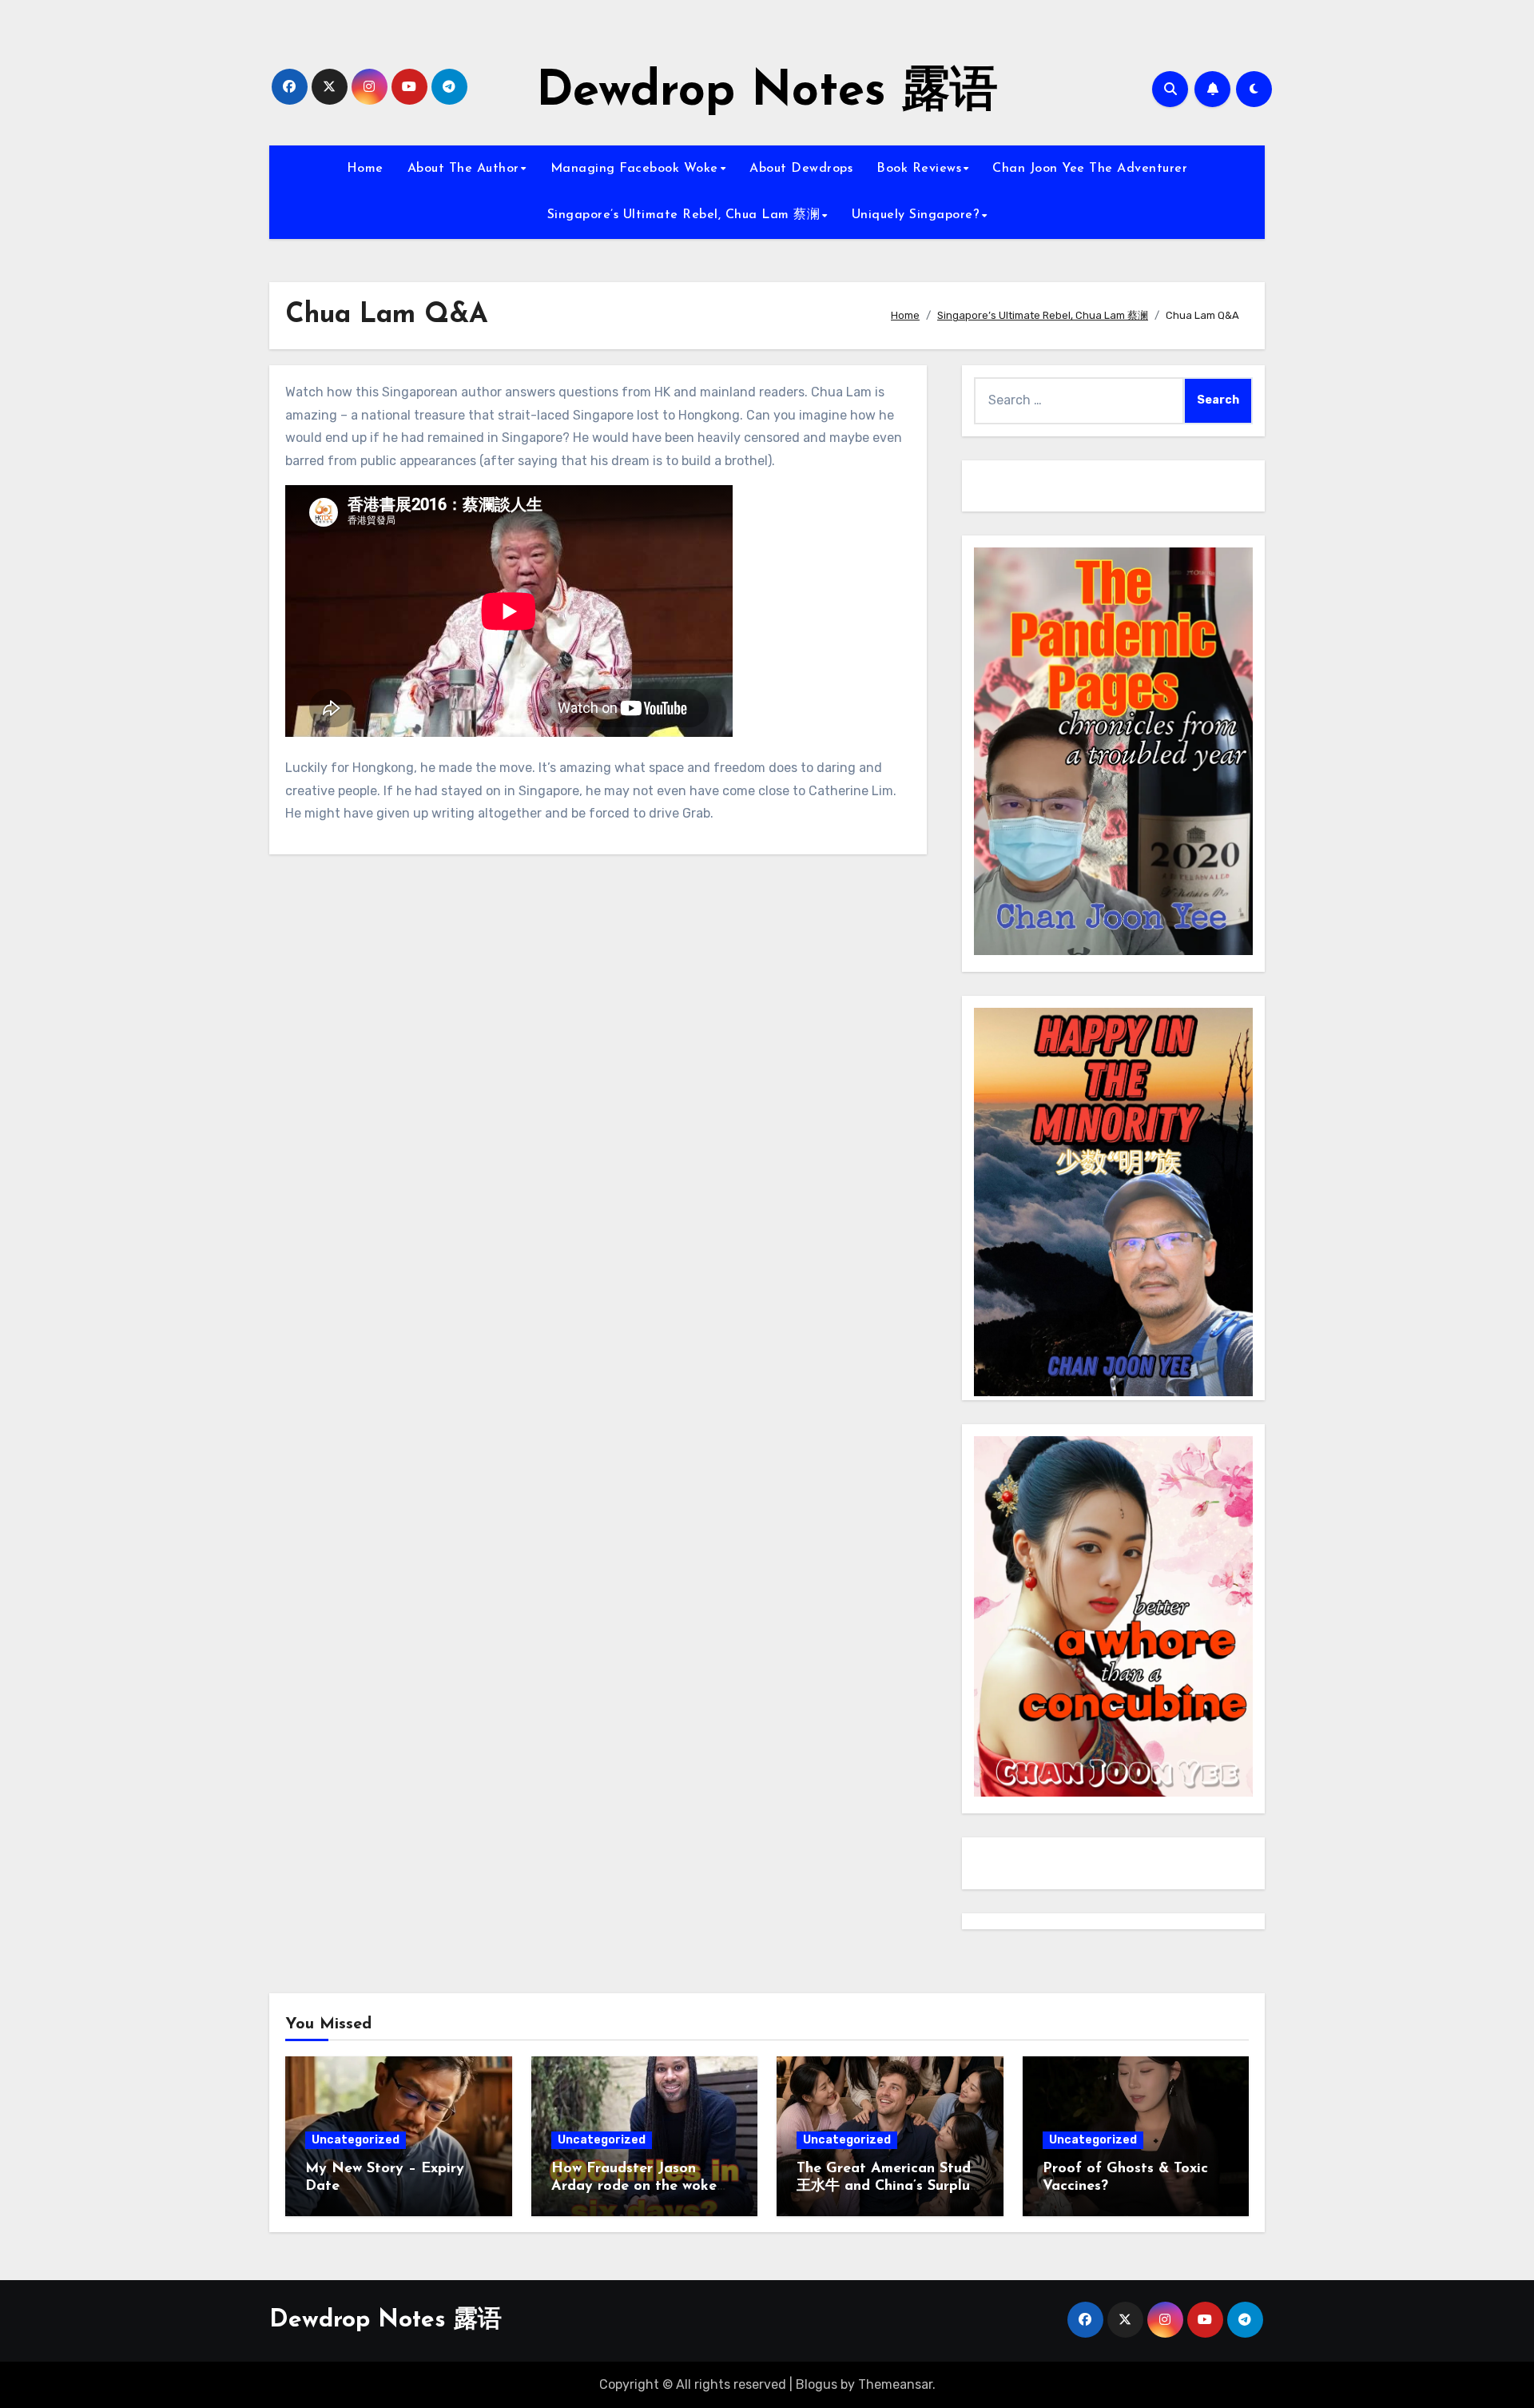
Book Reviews (919, 169)
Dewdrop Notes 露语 (767, 93)
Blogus (817, 2384)
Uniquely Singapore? (916, 215)
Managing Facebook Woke (634, 169)
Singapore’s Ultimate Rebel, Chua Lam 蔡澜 (684, 215)
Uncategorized (356, 2140)
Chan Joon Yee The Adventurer (1090, 169)
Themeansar (895, 2384)
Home (365, 169)
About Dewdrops (801, 169)
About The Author (463, 169)
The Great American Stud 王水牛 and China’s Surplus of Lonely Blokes (886, 2186)
